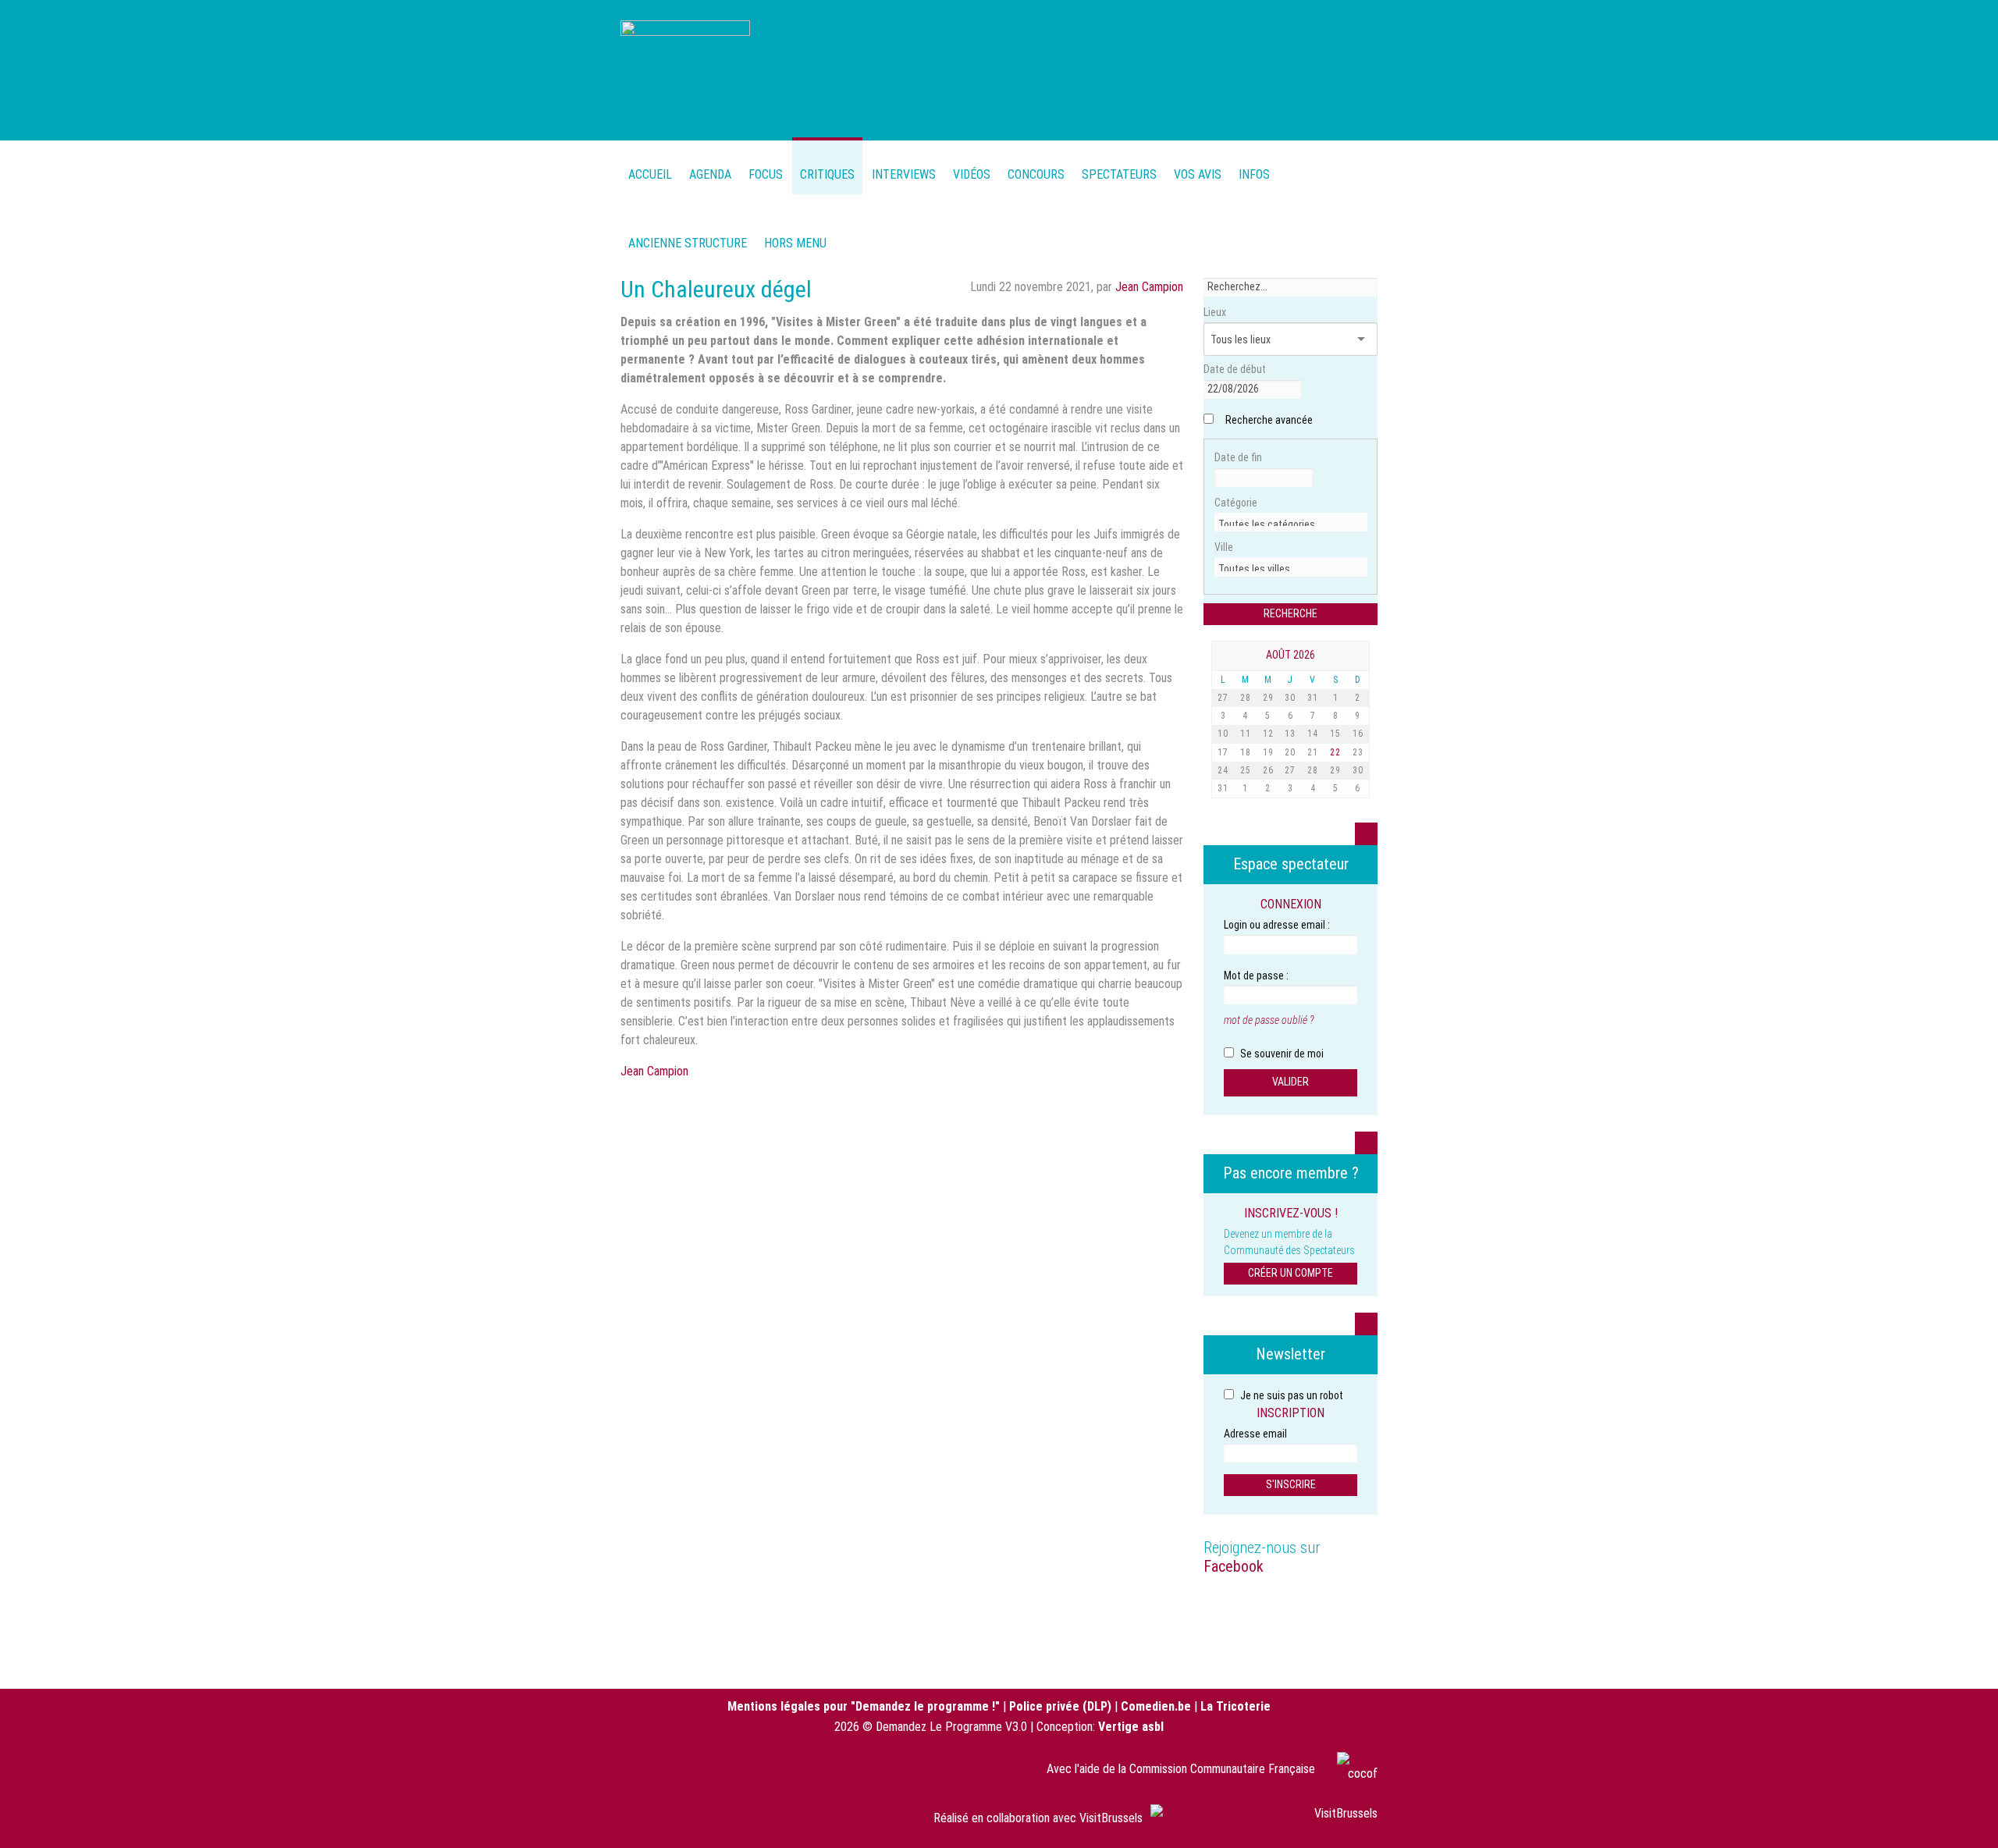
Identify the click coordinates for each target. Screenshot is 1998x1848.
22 (1335, 752)
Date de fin (1238, 457)
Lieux (1215, 312)
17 (1223, 752)
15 (1335, 734)
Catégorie (1236, 503)
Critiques (827, 174)
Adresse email (1255, 1434)
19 (1268, 752)
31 (1313, 698)
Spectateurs (1119, 174)
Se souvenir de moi (1281, 1054)
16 (1358, 734)
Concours (1036, 174)
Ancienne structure (688, 243)
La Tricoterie (1235, 1706)
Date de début (1235, 369)
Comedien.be (1156, 1706)
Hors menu (795, 243)
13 (1290, 734)
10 (1223, 734)
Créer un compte (1291, 1273)
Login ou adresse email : (1277, 925)
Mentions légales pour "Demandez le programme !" (864, 1706)
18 (1246, 752)
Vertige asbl (1131, 1727)
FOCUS (766, 174)
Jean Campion (1149, 287)
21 (1313, 752)
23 (1358, 752)
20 (1290, 752)
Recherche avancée (1269, 420)
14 (1313, 734)
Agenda (710, 174)
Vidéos (972, 174)
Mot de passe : (1256, 976)
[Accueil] (685, 68)
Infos (1254, 174)
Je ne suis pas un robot (1291, 1395)
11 (1246, 734)
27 (1223, 698)
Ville (1224, 547)
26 (1268, 770)
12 (1268, 734)
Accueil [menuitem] (650, 174)
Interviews (904, 174)
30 (1290, 698)
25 (1246, 770)
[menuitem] (710, 166)
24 (1223, 770)
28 (1246, 698)
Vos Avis (1198, 174)
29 (1268, 698)
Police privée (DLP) (1060, 1706)
